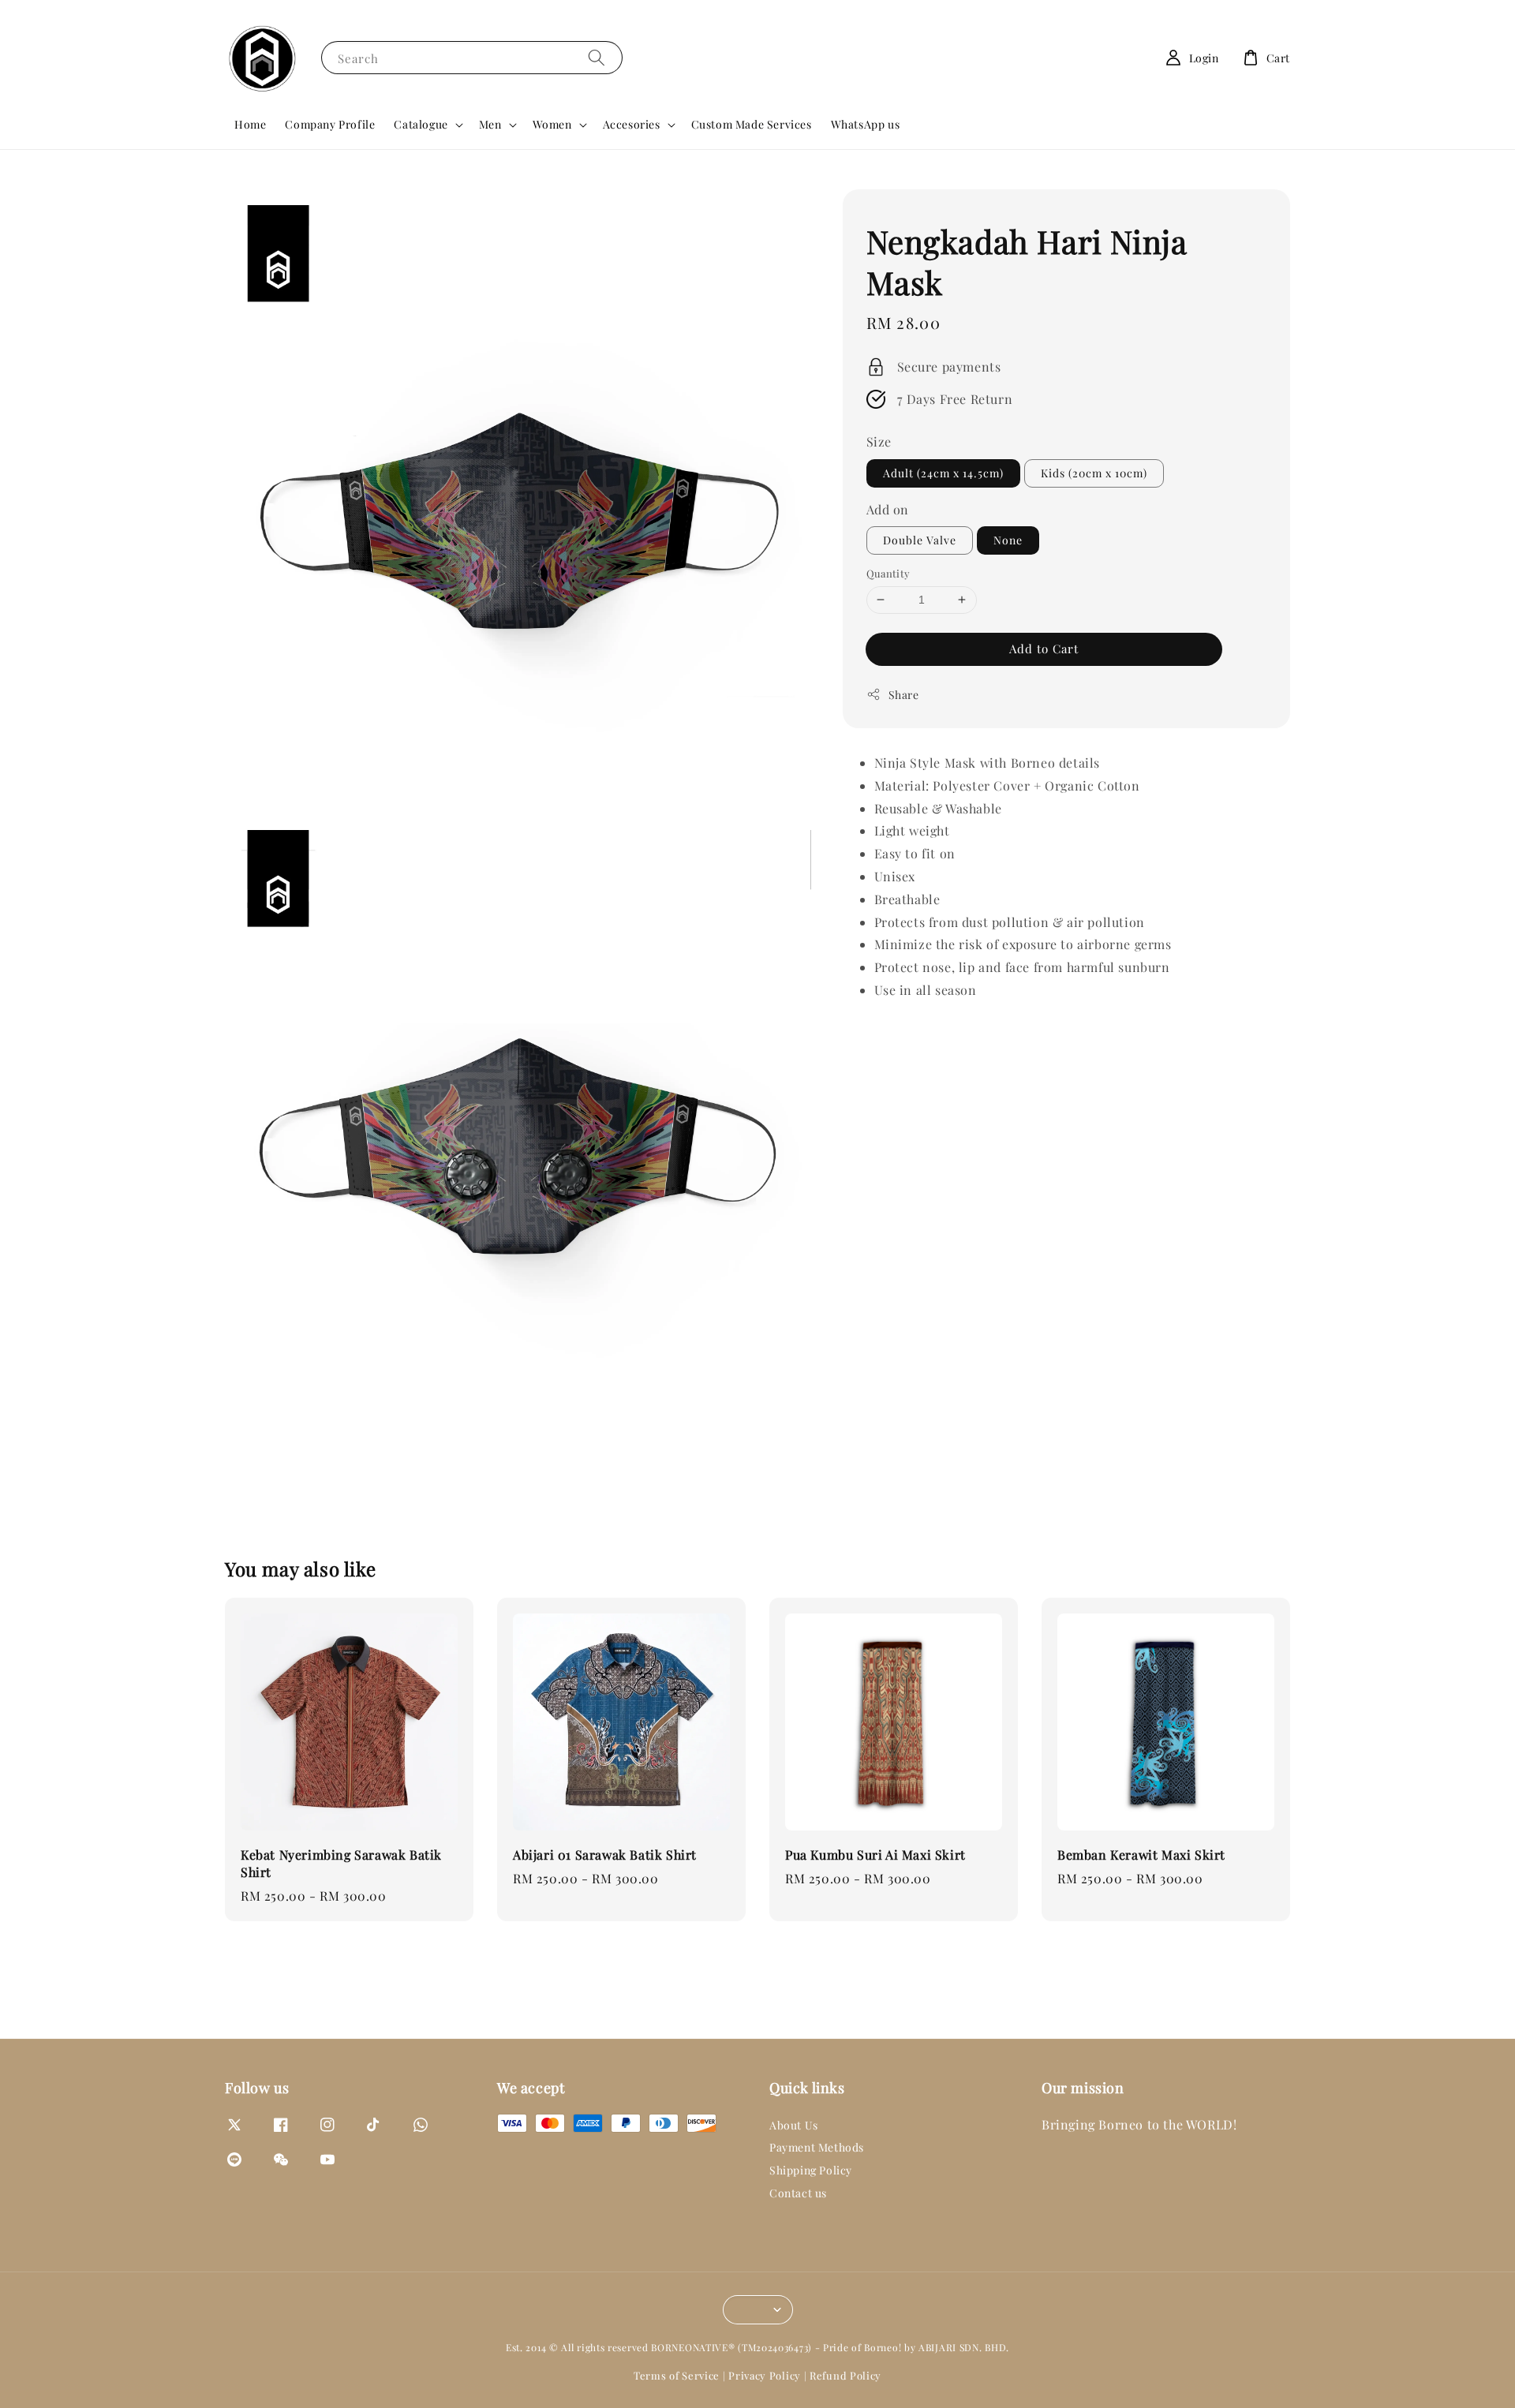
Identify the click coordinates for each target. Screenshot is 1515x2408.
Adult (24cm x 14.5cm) (943, 472)
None (1008, 540)
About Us (794, 2126)
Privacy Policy (765, 2375)
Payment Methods (817, 2147)
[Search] (597, 57)
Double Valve (920, 540)
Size (879, 441)
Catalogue (421, 125)
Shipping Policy (811, 2170)
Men (490, 125)
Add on (888, 509)
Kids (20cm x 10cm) (1094, 472)
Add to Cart (1044, 648)
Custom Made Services (752, 124)
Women (552, 125)
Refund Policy (845, 2375)
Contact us (798, 2193)
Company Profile (330, 124)
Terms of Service (677, 2375)
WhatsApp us (866, 124)
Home (250, 124)
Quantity (888, 573)
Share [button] (904, 694)
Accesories (632, 125)
